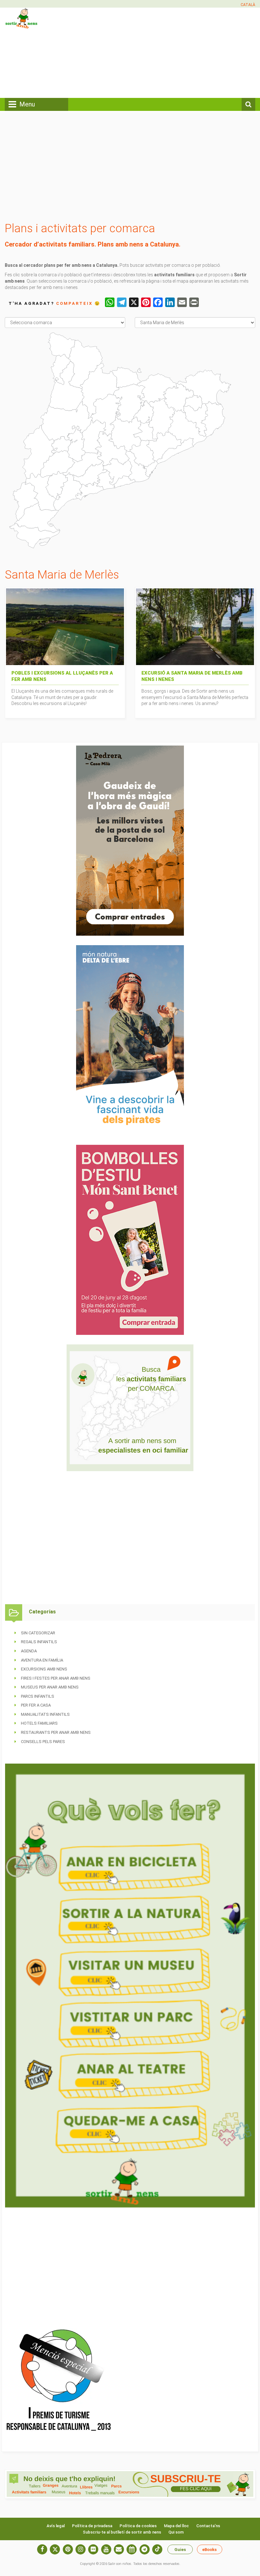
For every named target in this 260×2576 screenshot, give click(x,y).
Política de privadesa (92, 2526)
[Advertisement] (175, 52)
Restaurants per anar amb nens (56, 1732)
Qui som (176, 2532)
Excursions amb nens (44, 1669)
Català (248, 5)
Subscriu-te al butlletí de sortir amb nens (122, 2532)
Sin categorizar (38, 1633)
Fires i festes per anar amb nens (56, 1678)
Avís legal (56, 2526)
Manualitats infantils (45, 1714)
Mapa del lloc (176, 2526)
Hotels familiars (39, 1723)
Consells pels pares (43, 1742)
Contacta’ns (208, 2526)
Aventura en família (42, 1660)
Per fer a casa (36, 1705)
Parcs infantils (38, 1696)
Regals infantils (39, 1642)
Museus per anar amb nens (50, 1687)
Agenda (29, 1651)
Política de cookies (138, 2526)
